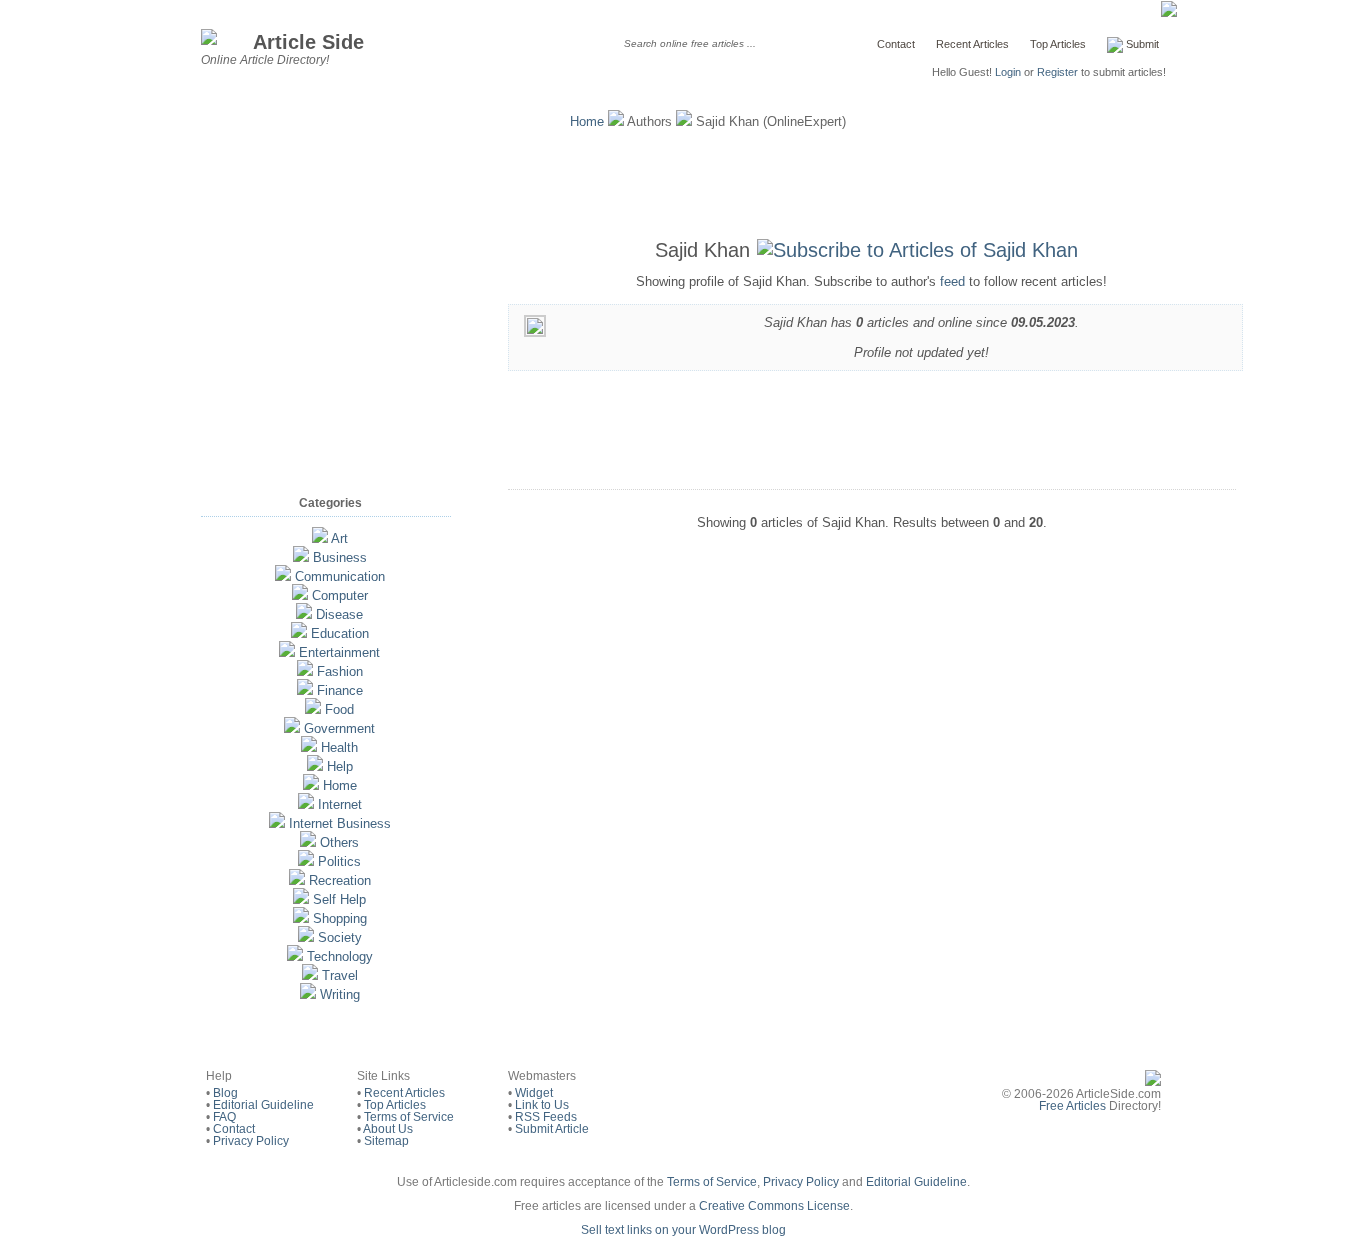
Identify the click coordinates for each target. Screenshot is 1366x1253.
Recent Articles (972, 44)
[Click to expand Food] (313, 709)
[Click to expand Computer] (300, 595)
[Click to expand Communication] (283, 576)
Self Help (339, 899)
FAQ (224, 1117)
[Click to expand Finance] (305, 690)
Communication (340, 576)
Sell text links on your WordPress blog (683, 1230)
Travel (340, 975)
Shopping (340, 918)
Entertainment (339, 652)
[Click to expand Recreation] (297, 880)
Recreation (340, 880)
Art (339, 538)
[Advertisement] (683, 180)
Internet (340, 804)
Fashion (340, 671)
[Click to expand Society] (306, 937)
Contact (896, 44)
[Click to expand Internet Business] (277, 823)
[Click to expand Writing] (308, 994)
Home (587, 121)
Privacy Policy (251, 1141)
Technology (340, 956)
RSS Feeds (546, 1117)
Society (340, 937)
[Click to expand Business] (301, 557)
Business (340, 557)
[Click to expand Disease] (304, 614)
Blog (225, 1093)
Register (1057, 72)
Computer (340, 595)
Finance (340, 690)
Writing (340, 994)
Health (339, 747)
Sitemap (386, 1141)
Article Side (308, 41)
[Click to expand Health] (309, 747)
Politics (339, 861)
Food (339, 709)
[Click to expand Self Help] (301, 899)
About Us (388, 1129)
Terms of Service (409, 1117)
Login (1008, 72)
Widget (534, 1093)
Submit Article (552, 1129)
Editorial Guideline (263, 1105)
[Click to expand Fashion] (305, 671)
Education (340, 633)
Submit (1141, 44)
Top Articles (1058, 44)
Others (339, 842)
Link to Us (542, 1105)
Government (339, 728)
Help (340, 766)
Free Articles (1072, 1106)
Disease (339, 614)
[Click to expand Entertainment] (287, 652)
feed (952, 281)
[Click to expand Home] (311, 785)
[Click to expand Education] (299, 633)
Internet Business (340, 823)
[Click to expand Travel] (310, 975)
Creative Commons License (774, 1206)
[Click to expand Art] (320, 538)
